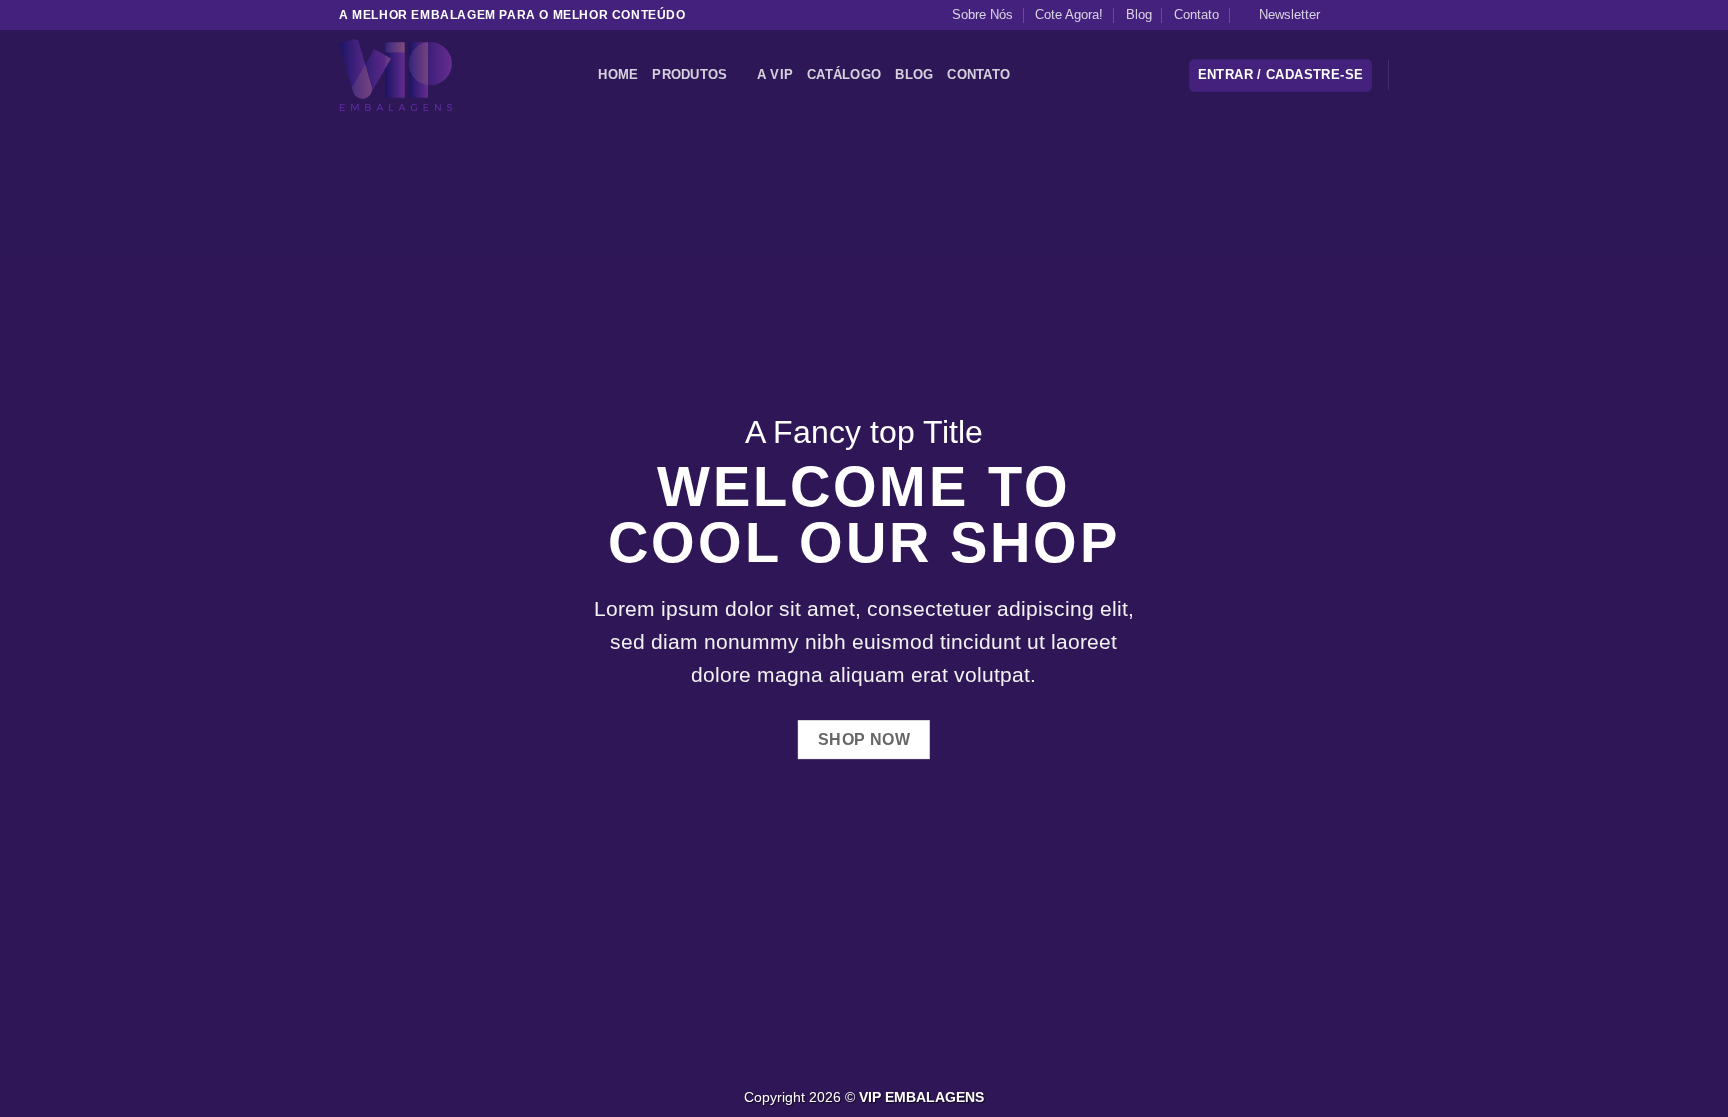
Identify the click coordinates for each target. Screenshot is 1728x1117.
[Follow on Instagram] (1360, 15)
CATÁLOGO (844, 74)
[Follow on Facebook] (1341, 15)
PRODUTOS (689, 74)
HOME (618, 74)
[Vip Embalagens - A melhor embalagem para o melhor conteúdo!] (439, 75)
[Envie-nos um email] (1379, 15)
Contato (1196, 14)
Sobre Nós (982, 14)
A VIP (775, 74)
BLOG (914, 74)
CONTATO (978, 74)
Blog (1139, 14)
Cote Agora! (1069, 14)
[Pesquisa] (576, 75)
